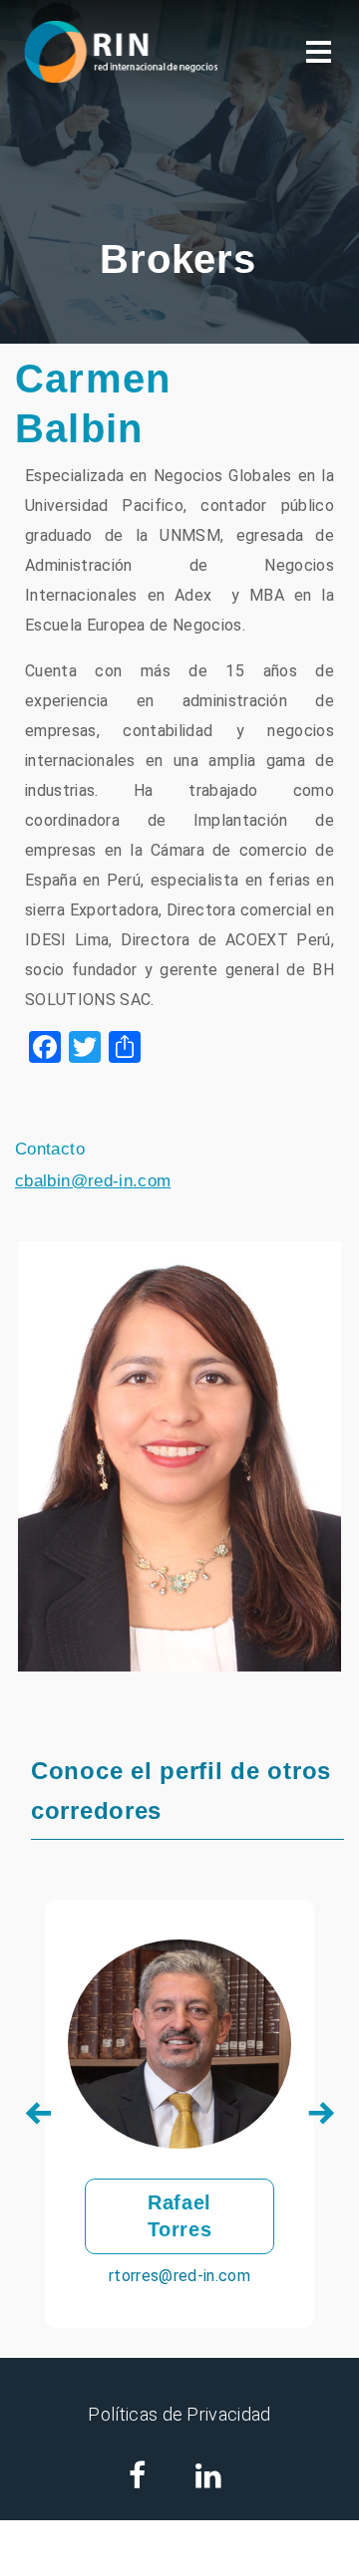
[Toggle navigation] (319, 52)
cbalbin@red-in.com (93, 1181)
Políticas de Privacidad (179, 2414)
